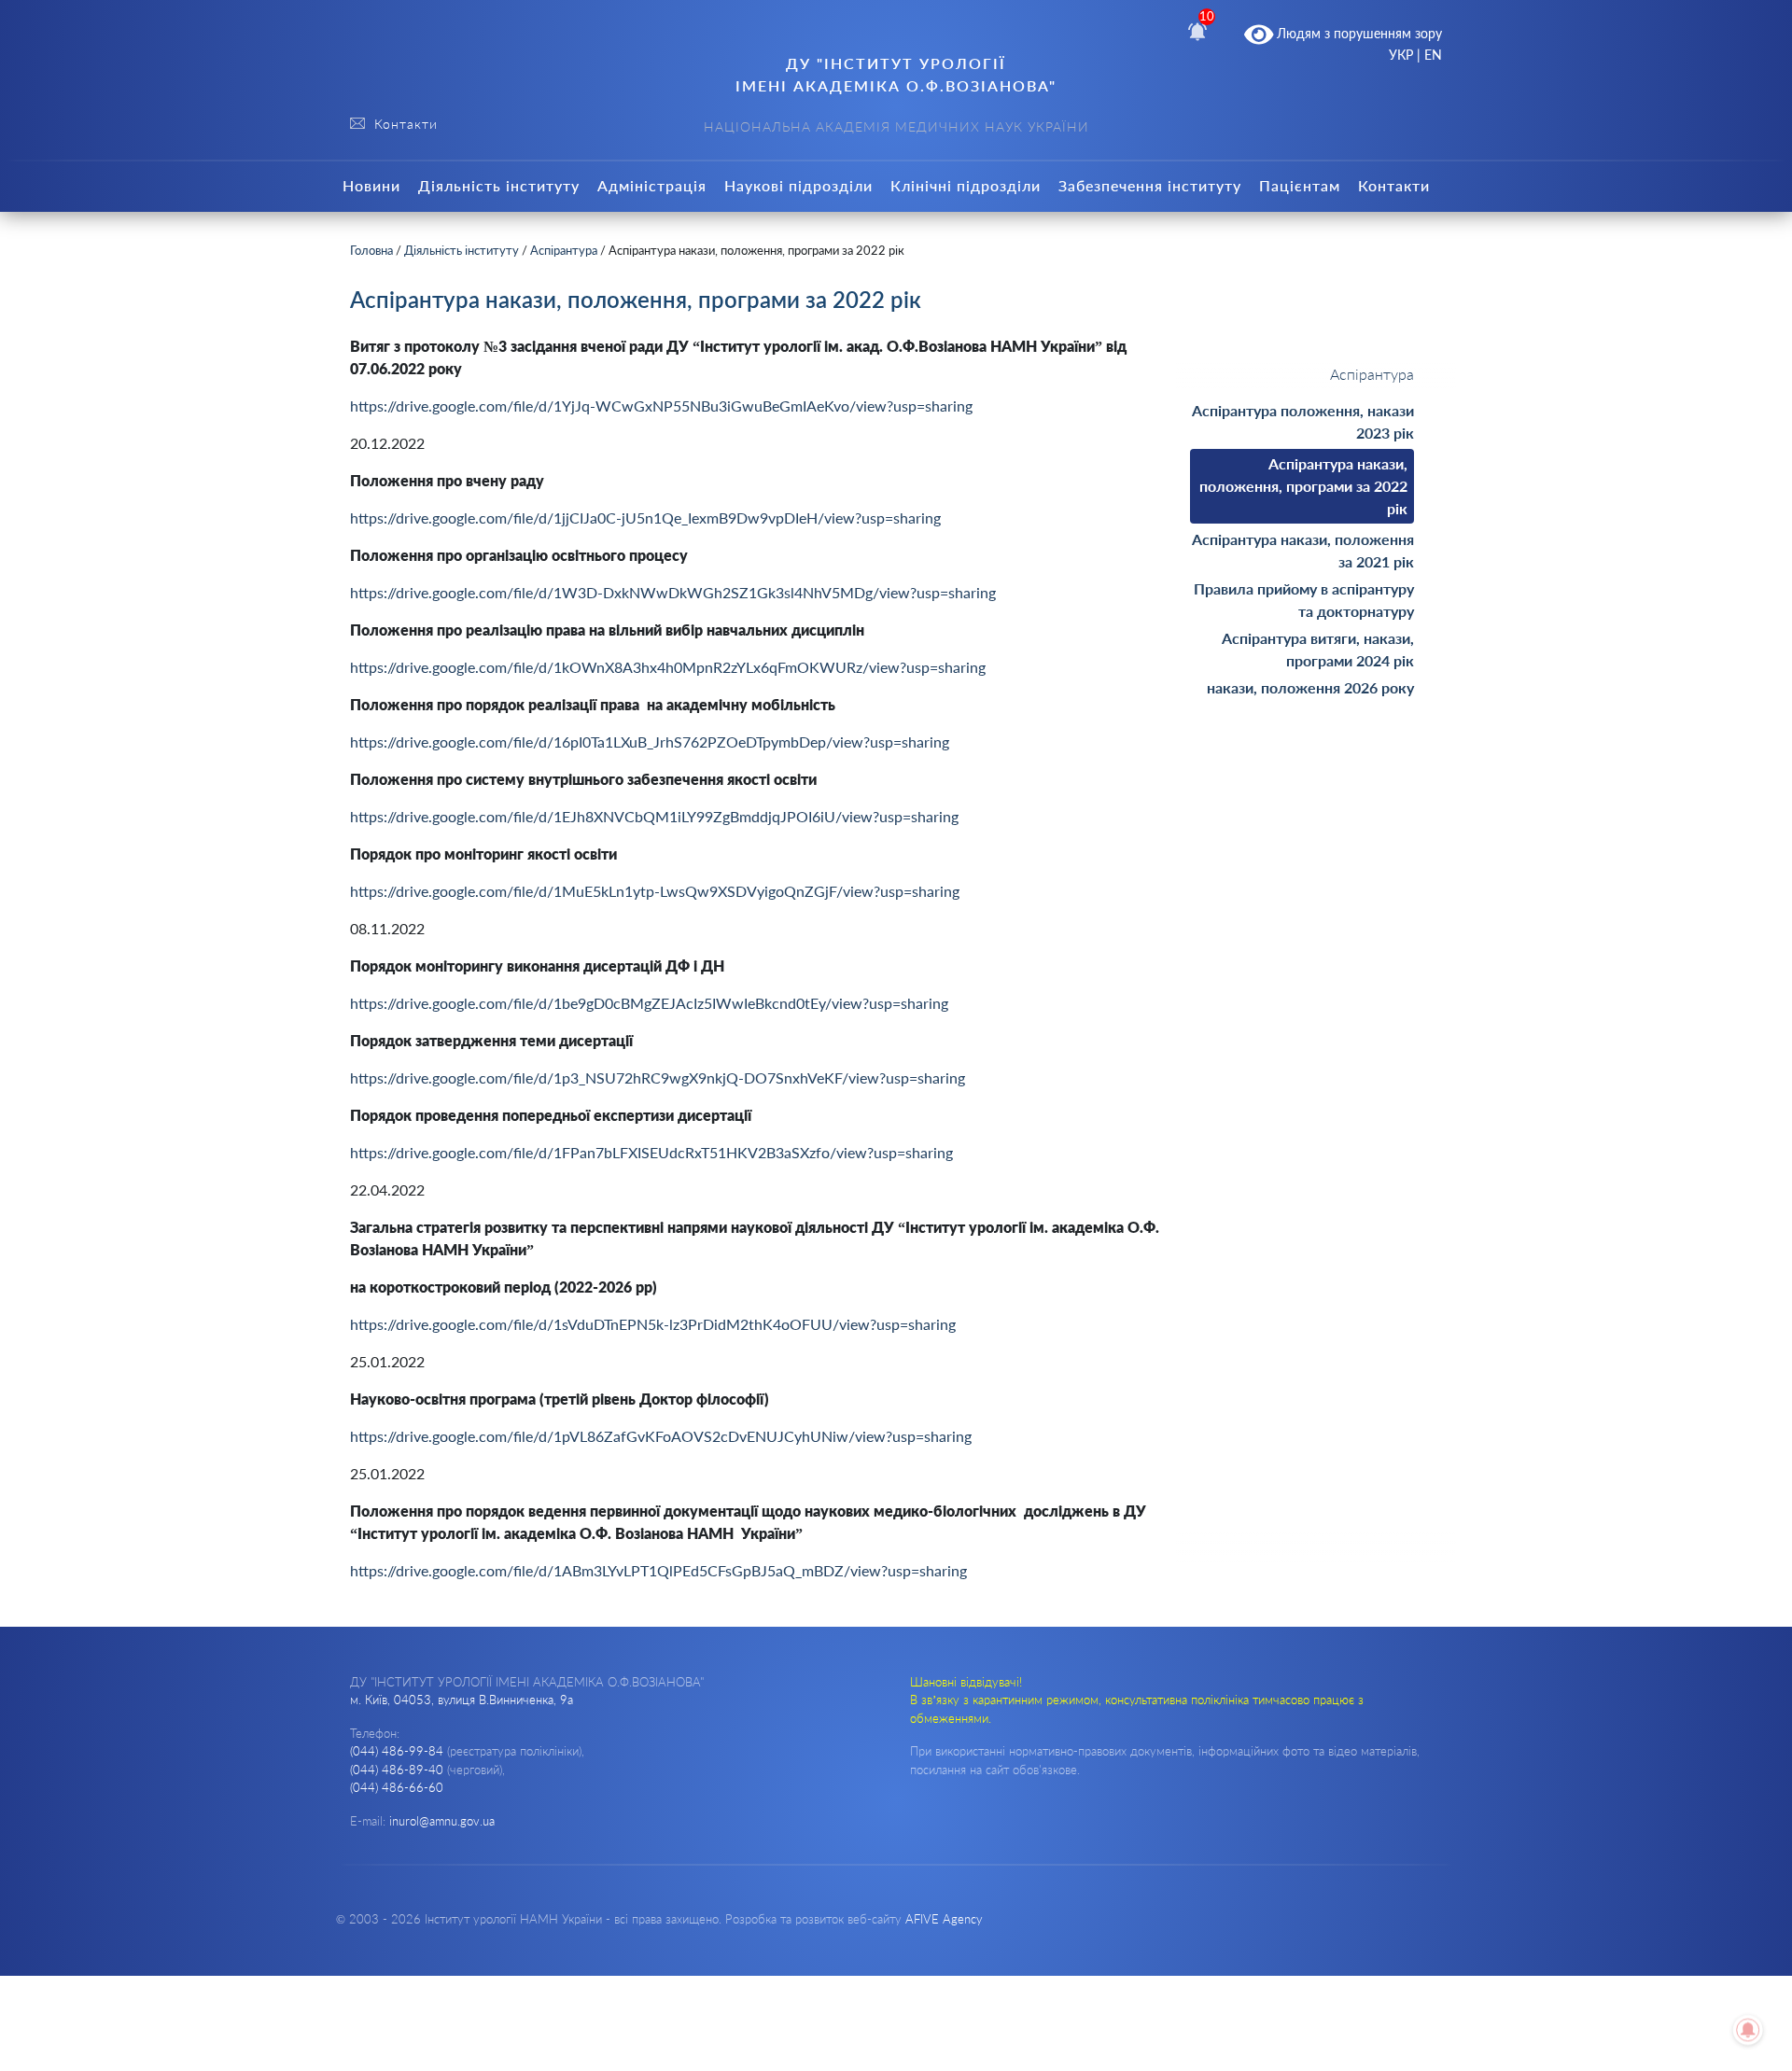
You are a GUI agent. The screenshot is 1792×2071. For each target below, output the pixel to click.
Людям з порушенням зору (1358, 33)
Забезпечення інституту (1150, 185)
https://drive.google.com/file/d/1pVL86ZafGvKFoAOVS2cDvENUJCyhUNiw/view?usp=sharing (661, 1436)
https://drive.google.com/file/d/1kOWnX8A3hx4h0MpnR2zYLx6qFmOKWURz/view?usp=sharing (668, 667)
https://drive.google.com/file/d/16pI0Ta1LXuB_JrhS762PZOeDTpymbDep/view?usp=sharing (650, 742)
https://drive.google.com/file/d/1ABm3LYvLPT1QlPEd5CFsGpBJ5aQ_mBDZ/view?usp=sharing (658, 1570)
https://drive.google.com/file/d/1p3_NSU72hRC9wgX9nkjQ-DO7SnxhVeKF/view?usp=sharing (658, 1077)
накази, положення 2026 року (1310, 687)
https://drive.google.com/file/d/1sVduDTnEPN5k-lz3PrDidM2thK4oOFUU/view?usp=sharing (653, 1324)
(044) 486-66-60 (397, 1787)
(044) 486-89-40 (397, 1770)
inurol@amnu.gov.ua (442, 1821)
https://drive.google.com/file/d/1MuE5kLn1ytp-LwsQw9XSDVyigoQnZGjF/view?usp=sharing (655, 891)
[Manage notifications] (1748, 2030)
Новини (371, 185)
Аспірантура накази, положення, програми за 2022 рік (1303, 486)
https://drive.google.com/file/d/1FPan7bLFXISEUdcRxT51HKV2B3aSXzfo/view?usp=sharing (651, 1152)
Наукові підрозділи (798, 185)
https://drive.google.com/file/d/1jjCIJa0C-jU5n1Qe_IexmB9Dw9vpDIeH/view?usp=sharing (645, 518)
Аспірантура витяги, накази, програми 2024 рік (1318, 649)
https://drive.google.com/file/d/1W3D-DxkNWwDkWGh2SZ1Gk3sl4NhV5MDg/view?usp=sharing (673, 592)
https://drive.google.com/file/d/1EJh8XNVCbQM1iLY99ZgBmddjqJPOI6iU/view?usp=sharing (654, 816)
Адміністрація (652, 185)
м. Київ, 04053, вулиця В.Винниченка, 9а (462, 1700)
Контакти (1394, 185)
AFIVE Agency (944, 1919)
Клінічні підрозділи (966, 185)
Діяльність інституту (499, 185)
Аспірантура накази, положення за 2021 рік (1303, 550)
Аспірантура (564, 250)
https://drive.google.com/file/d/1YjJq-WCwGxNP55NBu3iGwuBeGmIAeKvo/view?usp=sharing (661, 406)
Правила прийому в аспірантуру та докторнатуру (1304, 600)
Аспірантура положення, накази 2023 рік (1303, 421)
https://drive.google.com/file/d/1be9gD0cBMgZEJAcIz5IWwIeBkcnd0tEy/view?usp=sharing (649, 1003)
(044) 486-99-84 (397, 1751)
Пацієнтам (1300, 185)
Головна (371, 250)
